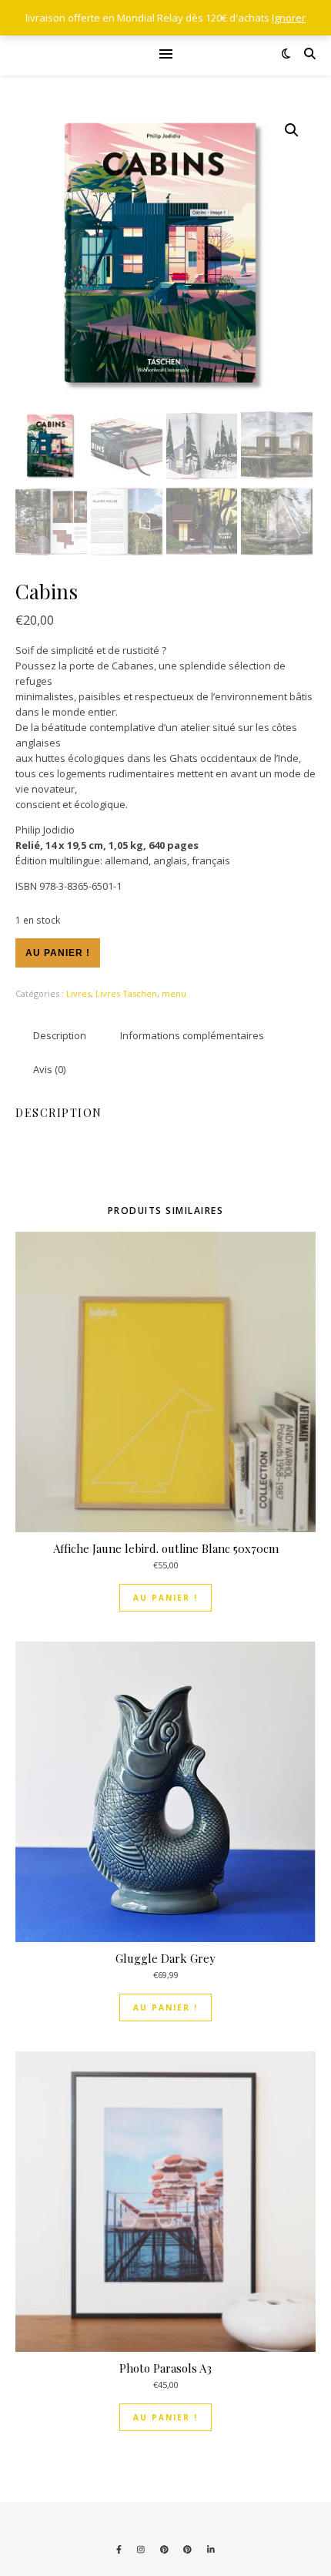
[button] (292, 130)
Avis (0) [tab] (49, 1069)
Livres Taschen (126, 993)
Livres (79, 993)
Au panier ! (58, 953)
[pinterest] (165, 2549)
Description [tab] (60, 1035)
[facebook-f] (120, 2549)
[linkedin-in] (211, 2549)
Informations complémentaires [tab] (192, 1035)
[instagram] (142, 2549)
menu (174, 993)
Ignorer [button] (289, 18)
